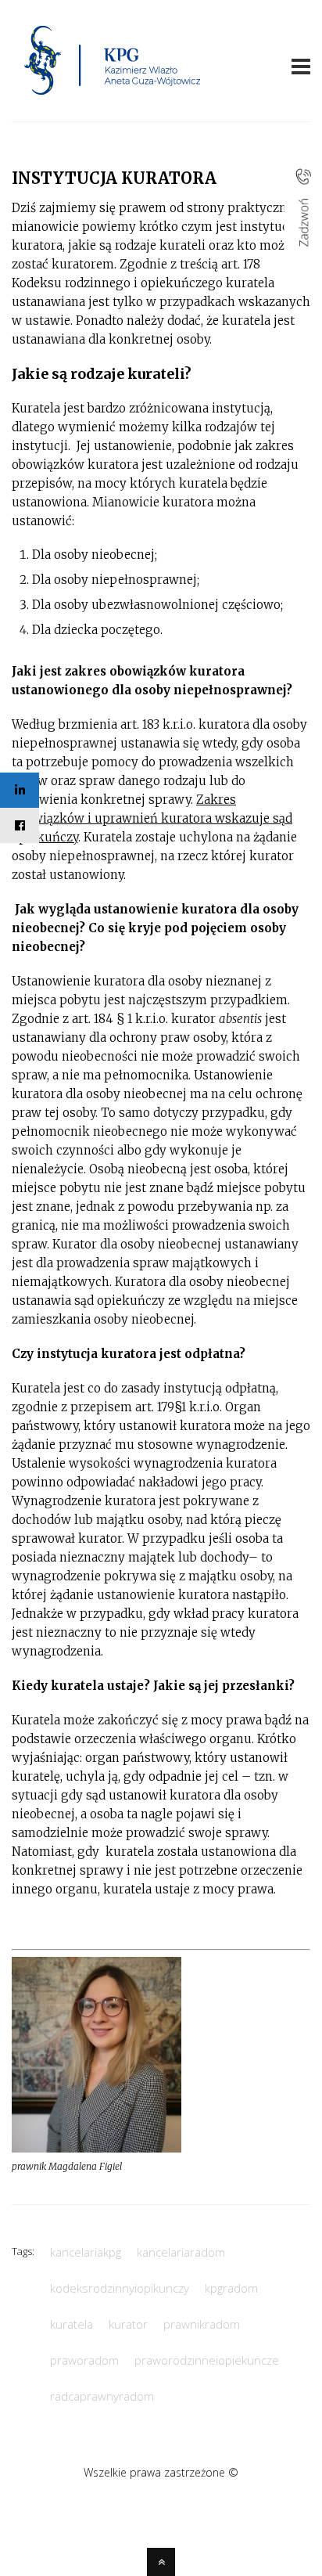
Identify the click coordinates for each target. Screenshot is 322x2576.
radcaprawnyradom (102, 2396)
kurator (128, 2324)
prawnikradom (202, 2324)
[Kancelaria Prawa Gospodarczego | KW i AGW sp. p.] (113, 99)
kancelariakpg (86, 2252)
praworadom (84, 2360)
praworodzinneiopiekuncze (207, 2360)
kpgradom (231, 2288)
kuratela (72, 2324)
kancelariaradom (181, 2252)
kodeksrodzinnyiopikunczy (120, 2288)
